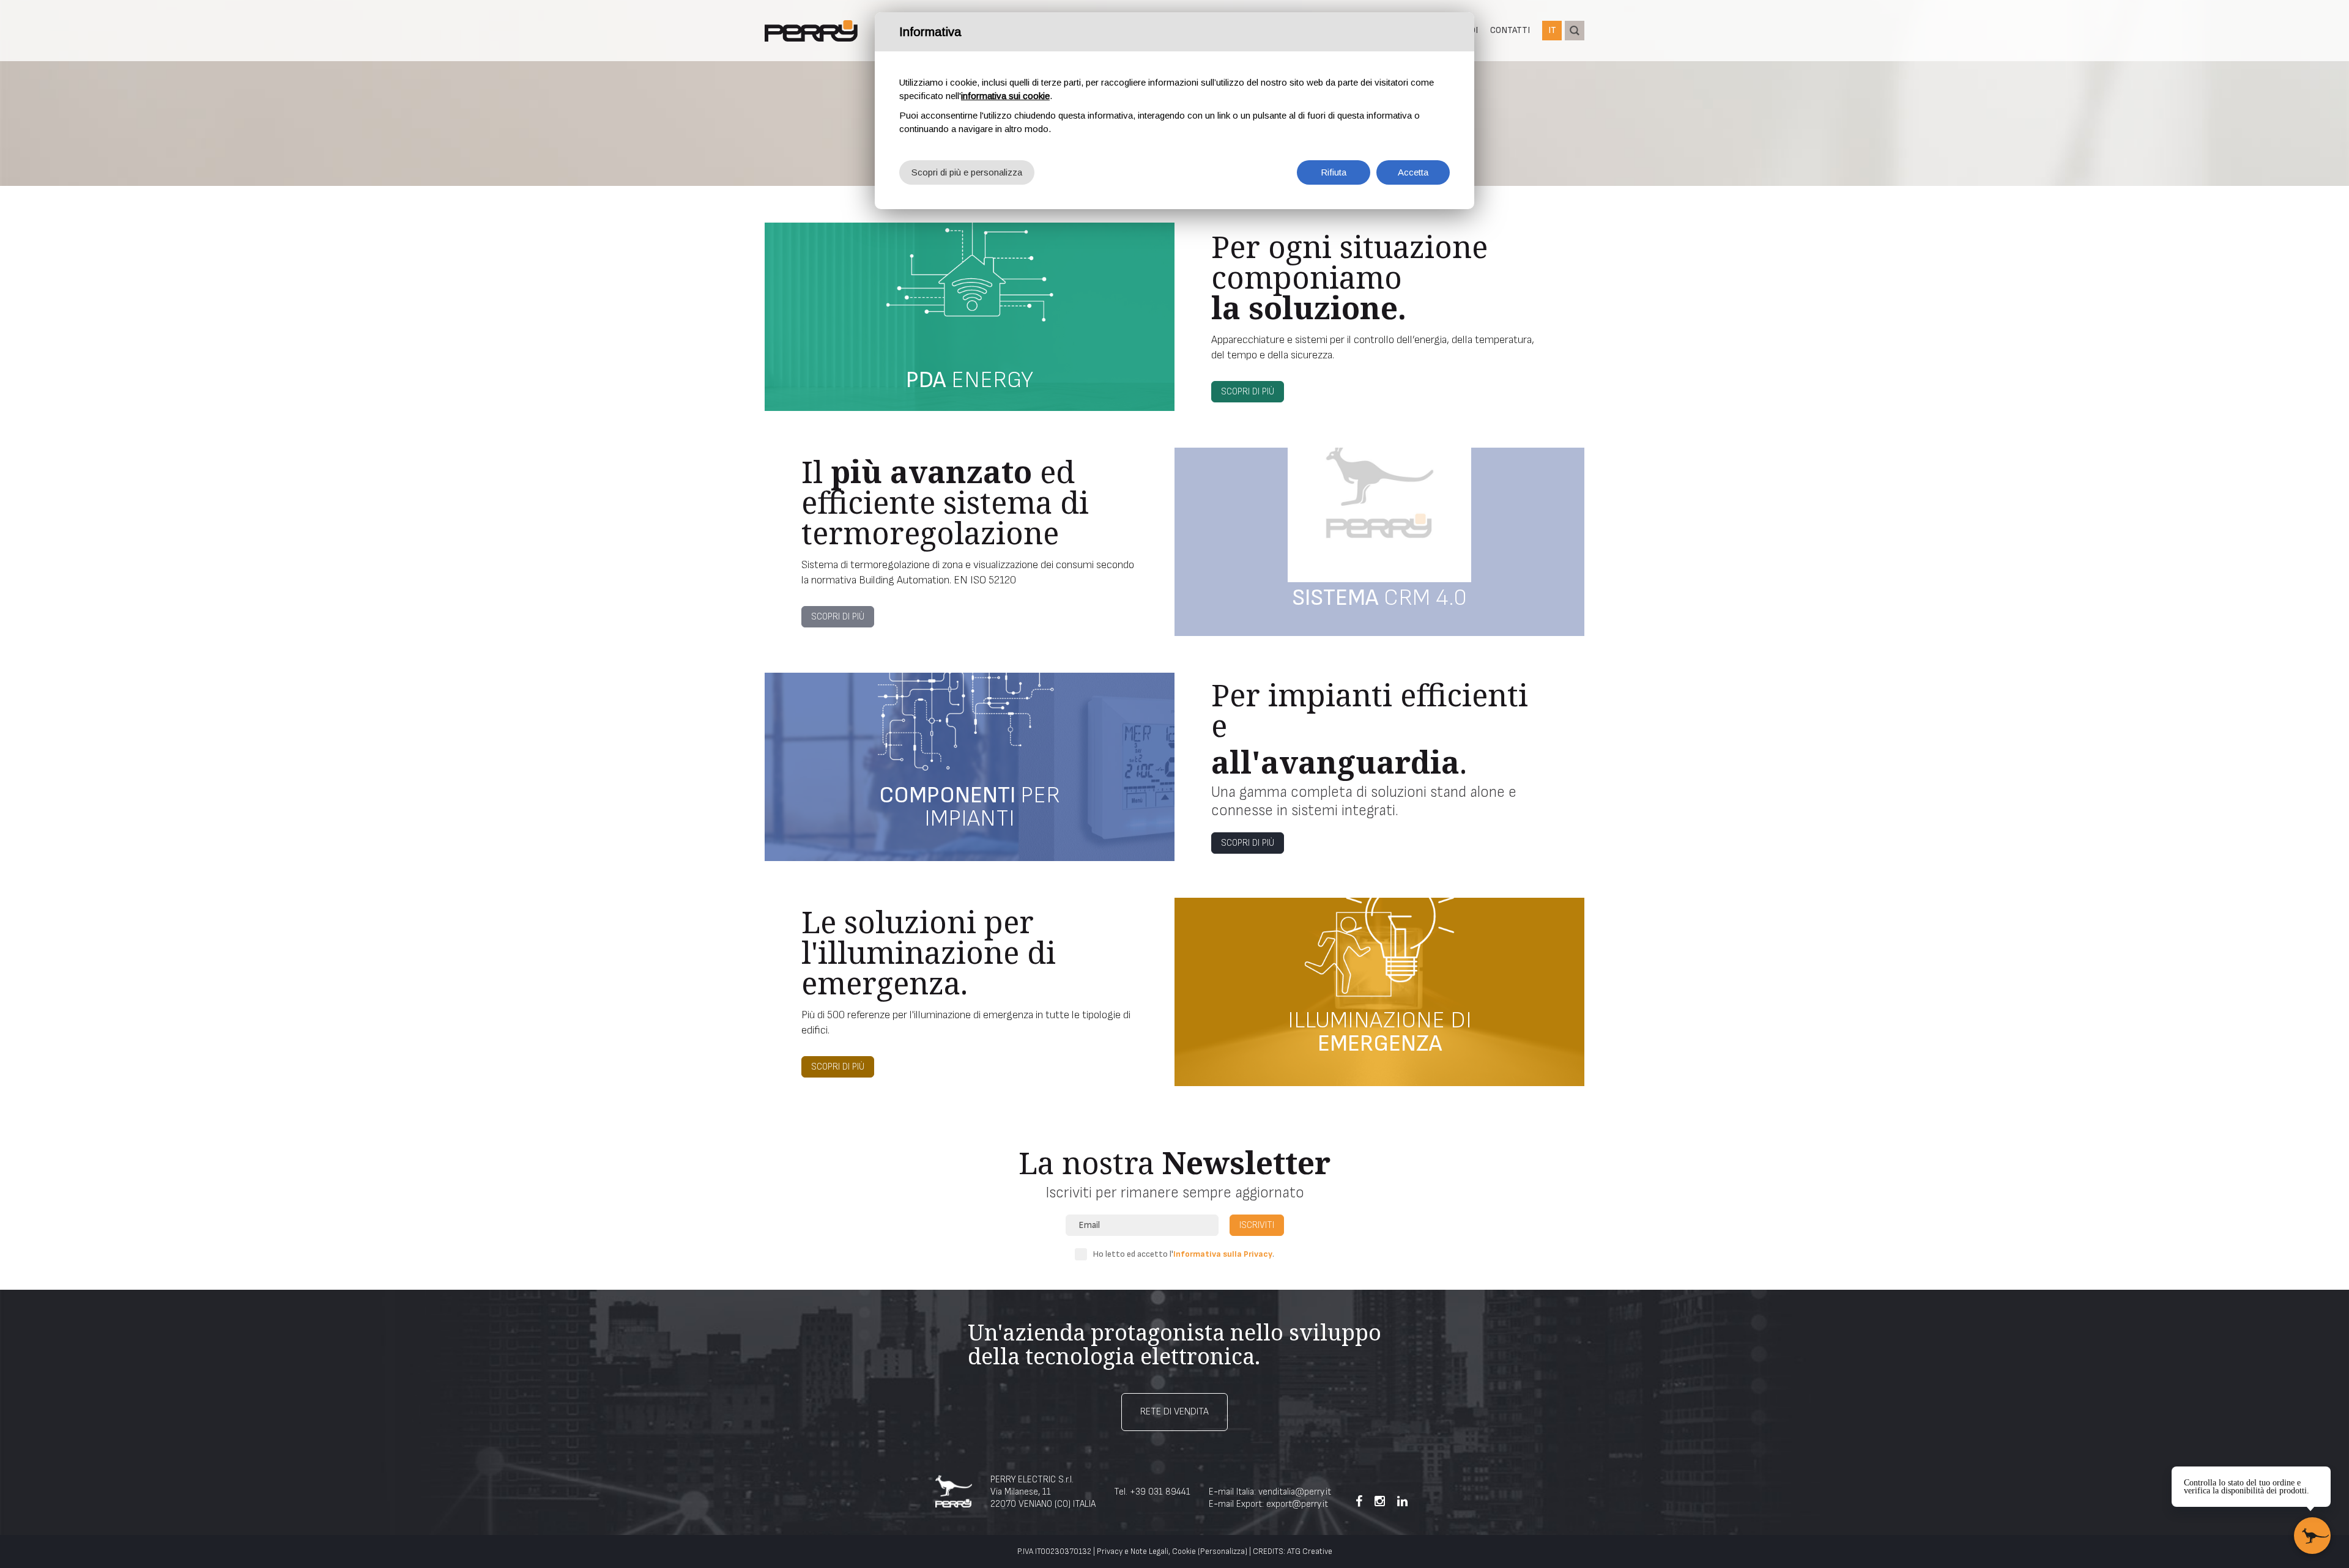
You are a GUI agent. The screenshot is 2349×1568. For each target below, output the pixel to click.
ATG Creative (1310, 1551)
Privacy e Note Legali (1133, 1551)
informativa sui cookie (1005, 96)
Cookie (1184, 1551)
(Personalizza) (1223, 1551)
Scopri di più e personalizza (967, 172)
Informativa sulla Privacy (1223, 1254)
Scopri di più (1248, 392)
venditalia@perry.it (1295, 1492)
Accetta (1413, 172)
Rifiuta (1334, 172)
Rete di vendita (1174, 1412)
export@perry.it (1297, 1504)
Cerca (1575, 31)
